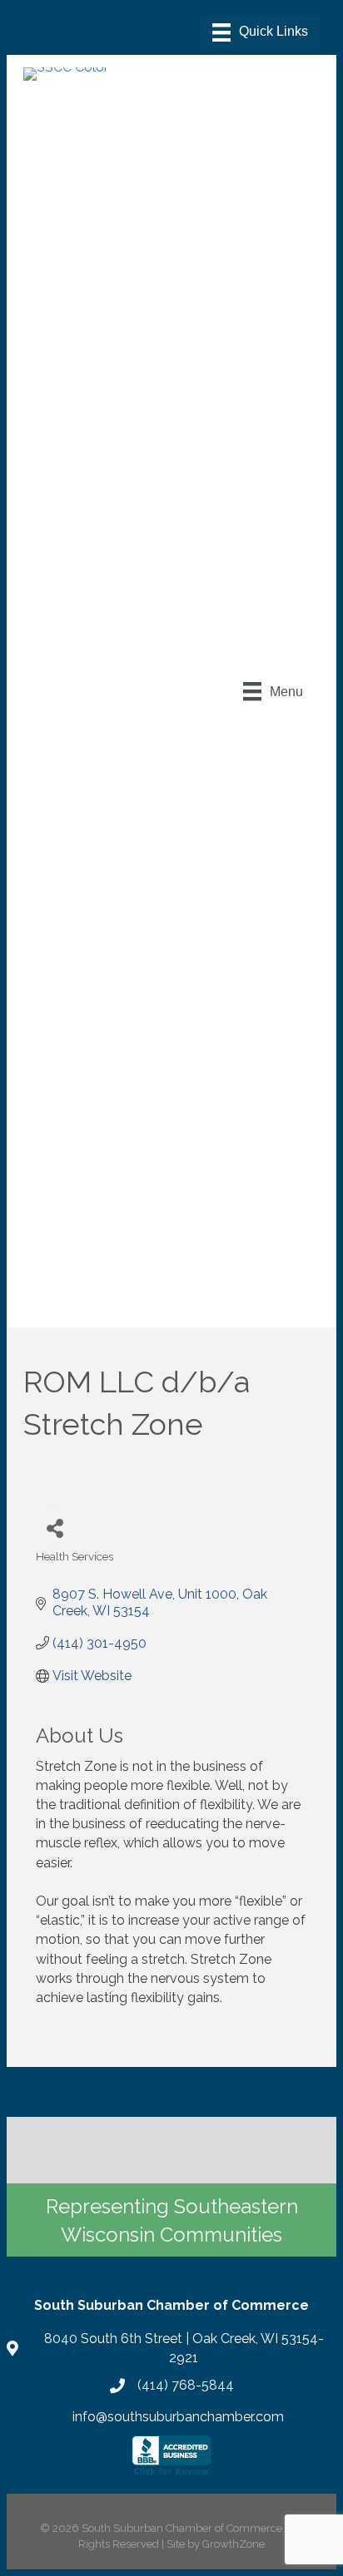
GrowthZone (234, 2544)
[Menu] (260, 32)
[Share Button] (55, 1528)
